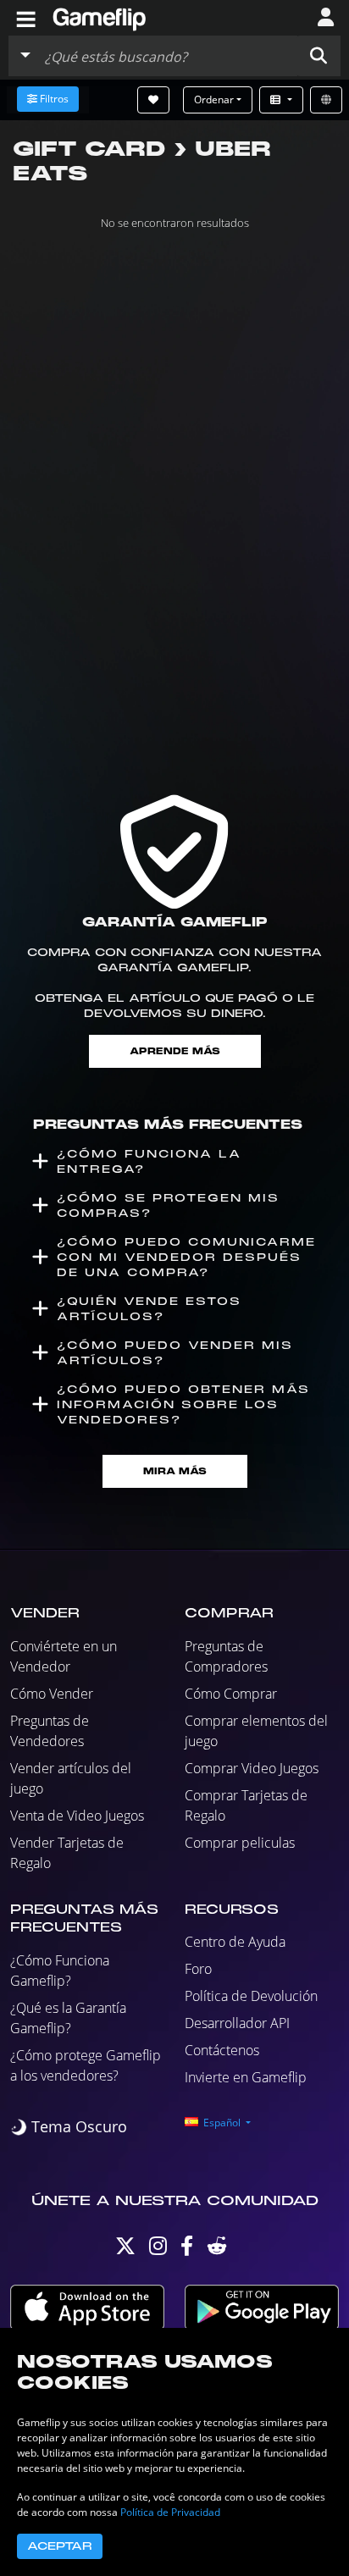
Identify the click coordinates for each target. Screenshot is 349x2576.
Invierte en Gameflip (246, 2077)
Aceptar (60, 2546)
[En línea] (326, 100)
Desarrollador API (237, 2023)
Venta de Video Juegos (77, 1816)
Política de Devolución (251, 1996)
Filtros (54, 99)
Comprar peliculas (240, 1843)
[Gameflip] (99, 17)
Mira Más (175, 1471)
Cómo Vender (52, 1694)
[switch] (69, 2127)
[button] (319, 56)
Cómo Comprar (231, 1694)
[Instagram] (158, 2250)
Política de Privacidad (170, 2512)
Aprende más (175, 1051)
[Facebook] (187, 2250)
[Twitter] (125, 2250)
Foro (198, 1969)
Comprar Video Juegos (252, 1768)
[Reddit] (217, 2250)
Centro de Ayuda (235, 1942)
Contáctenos (222, 2050)
